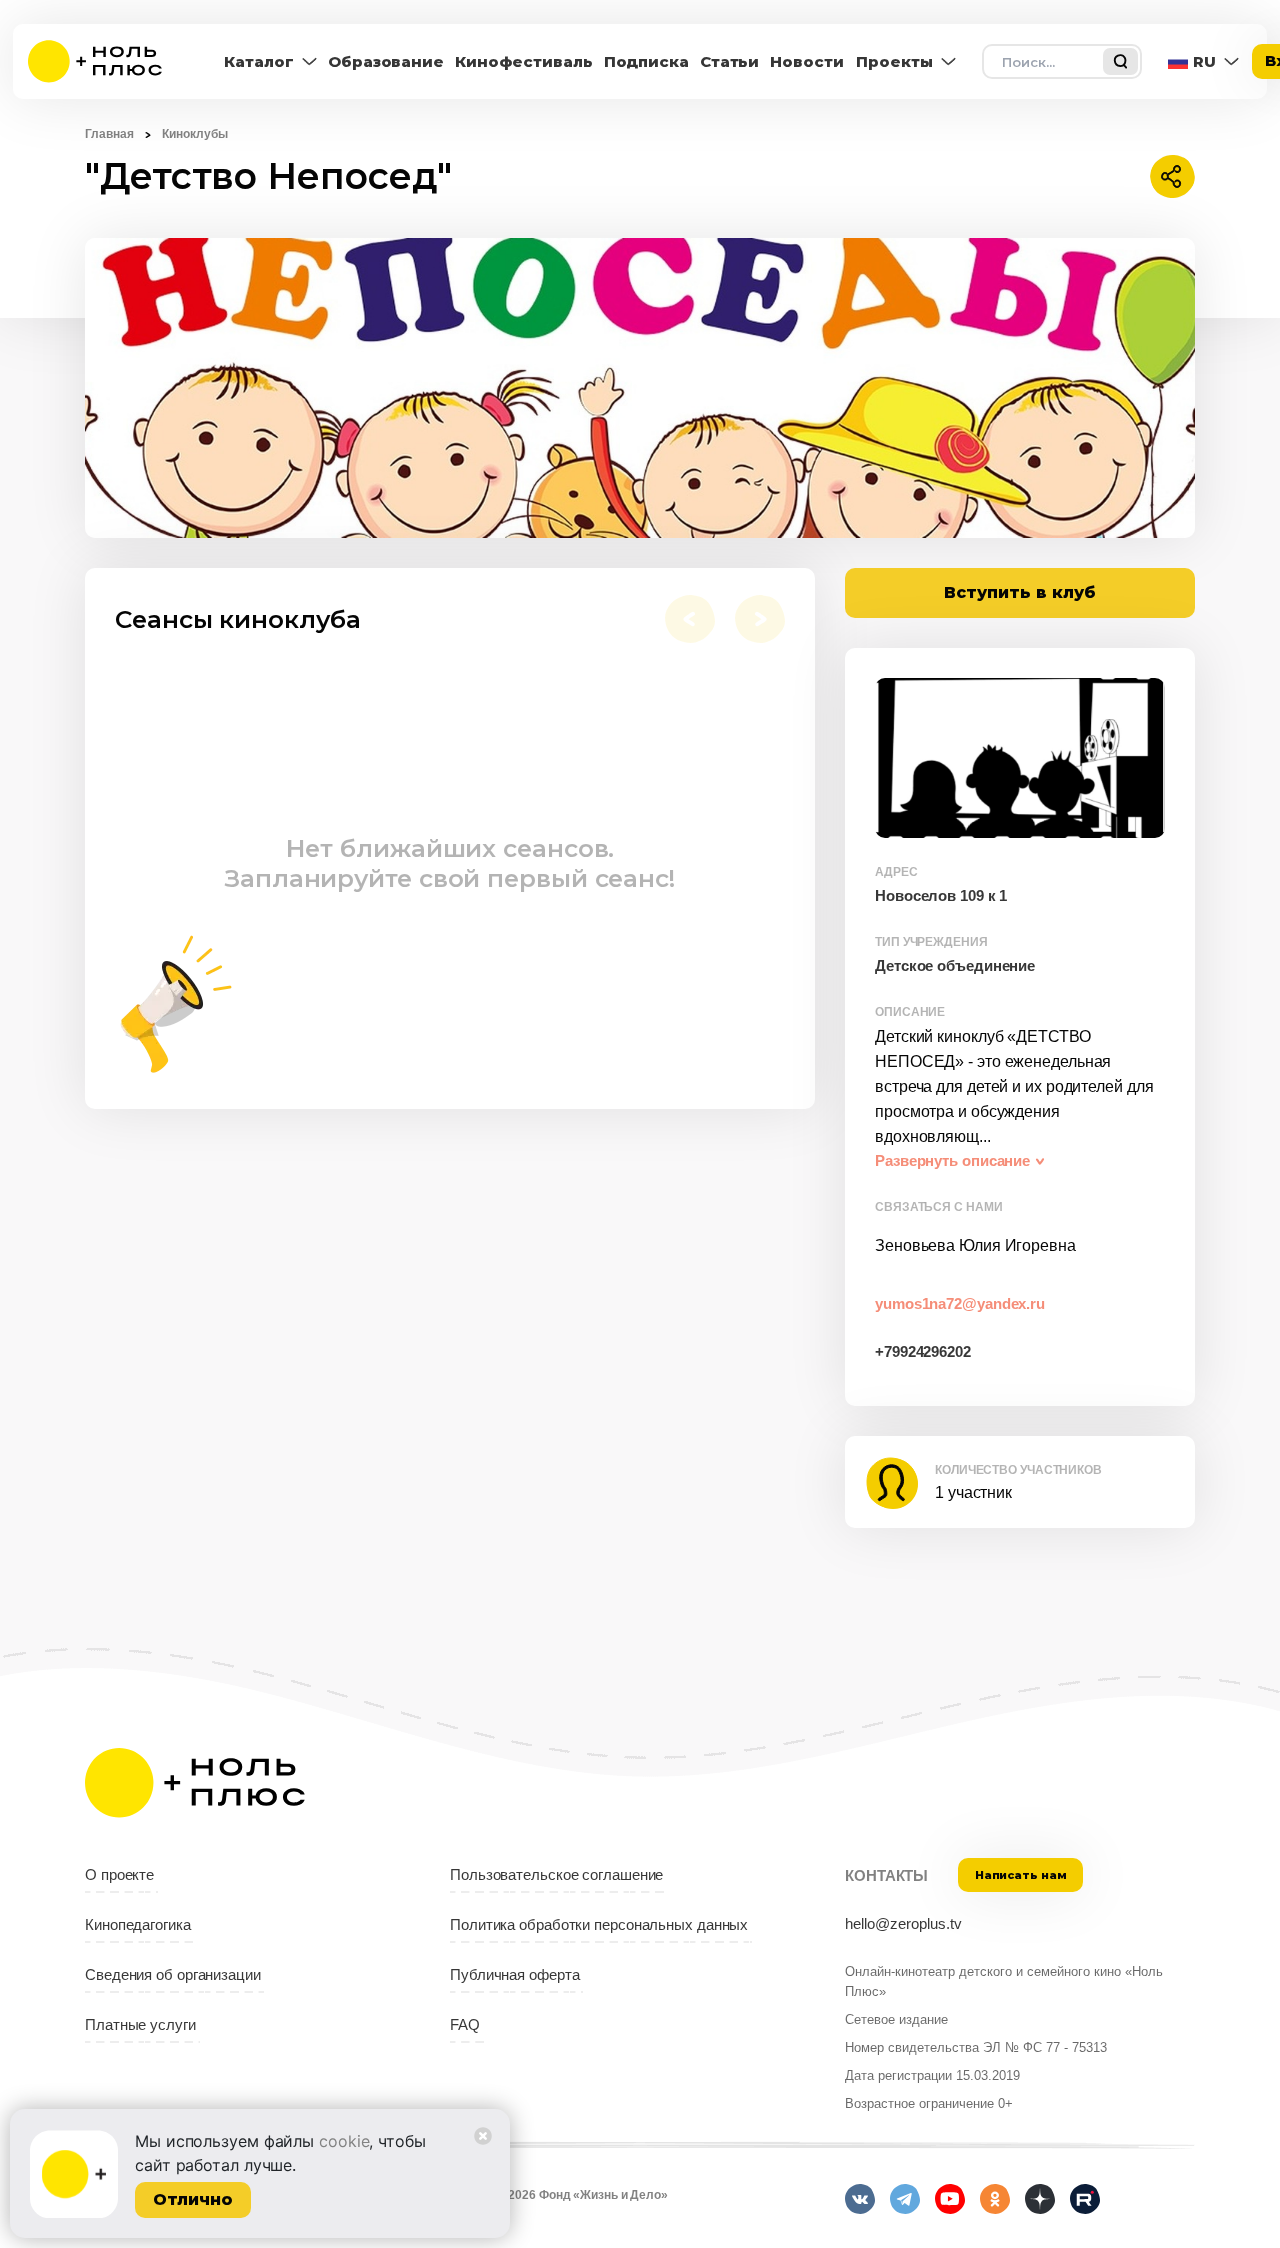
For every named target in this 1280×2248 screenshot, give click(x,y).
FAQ (465, 2025)
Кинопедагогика (138, 1925)
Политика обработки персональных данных (599, 1925)
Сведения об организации (173, 1975)
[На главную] (108, 61)
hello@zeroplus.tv (903, 1924)
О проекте (119, 1875)
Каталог (259, 61)
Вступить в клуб (1020, 592)
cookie (344, 2141)
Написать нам (1021, 1875)
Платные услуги (140, 2025)
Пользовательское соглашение (556, 1875)
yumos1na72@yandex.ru (960, 1304)
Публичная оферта (514, 1975)
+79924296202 (923, 1352)
